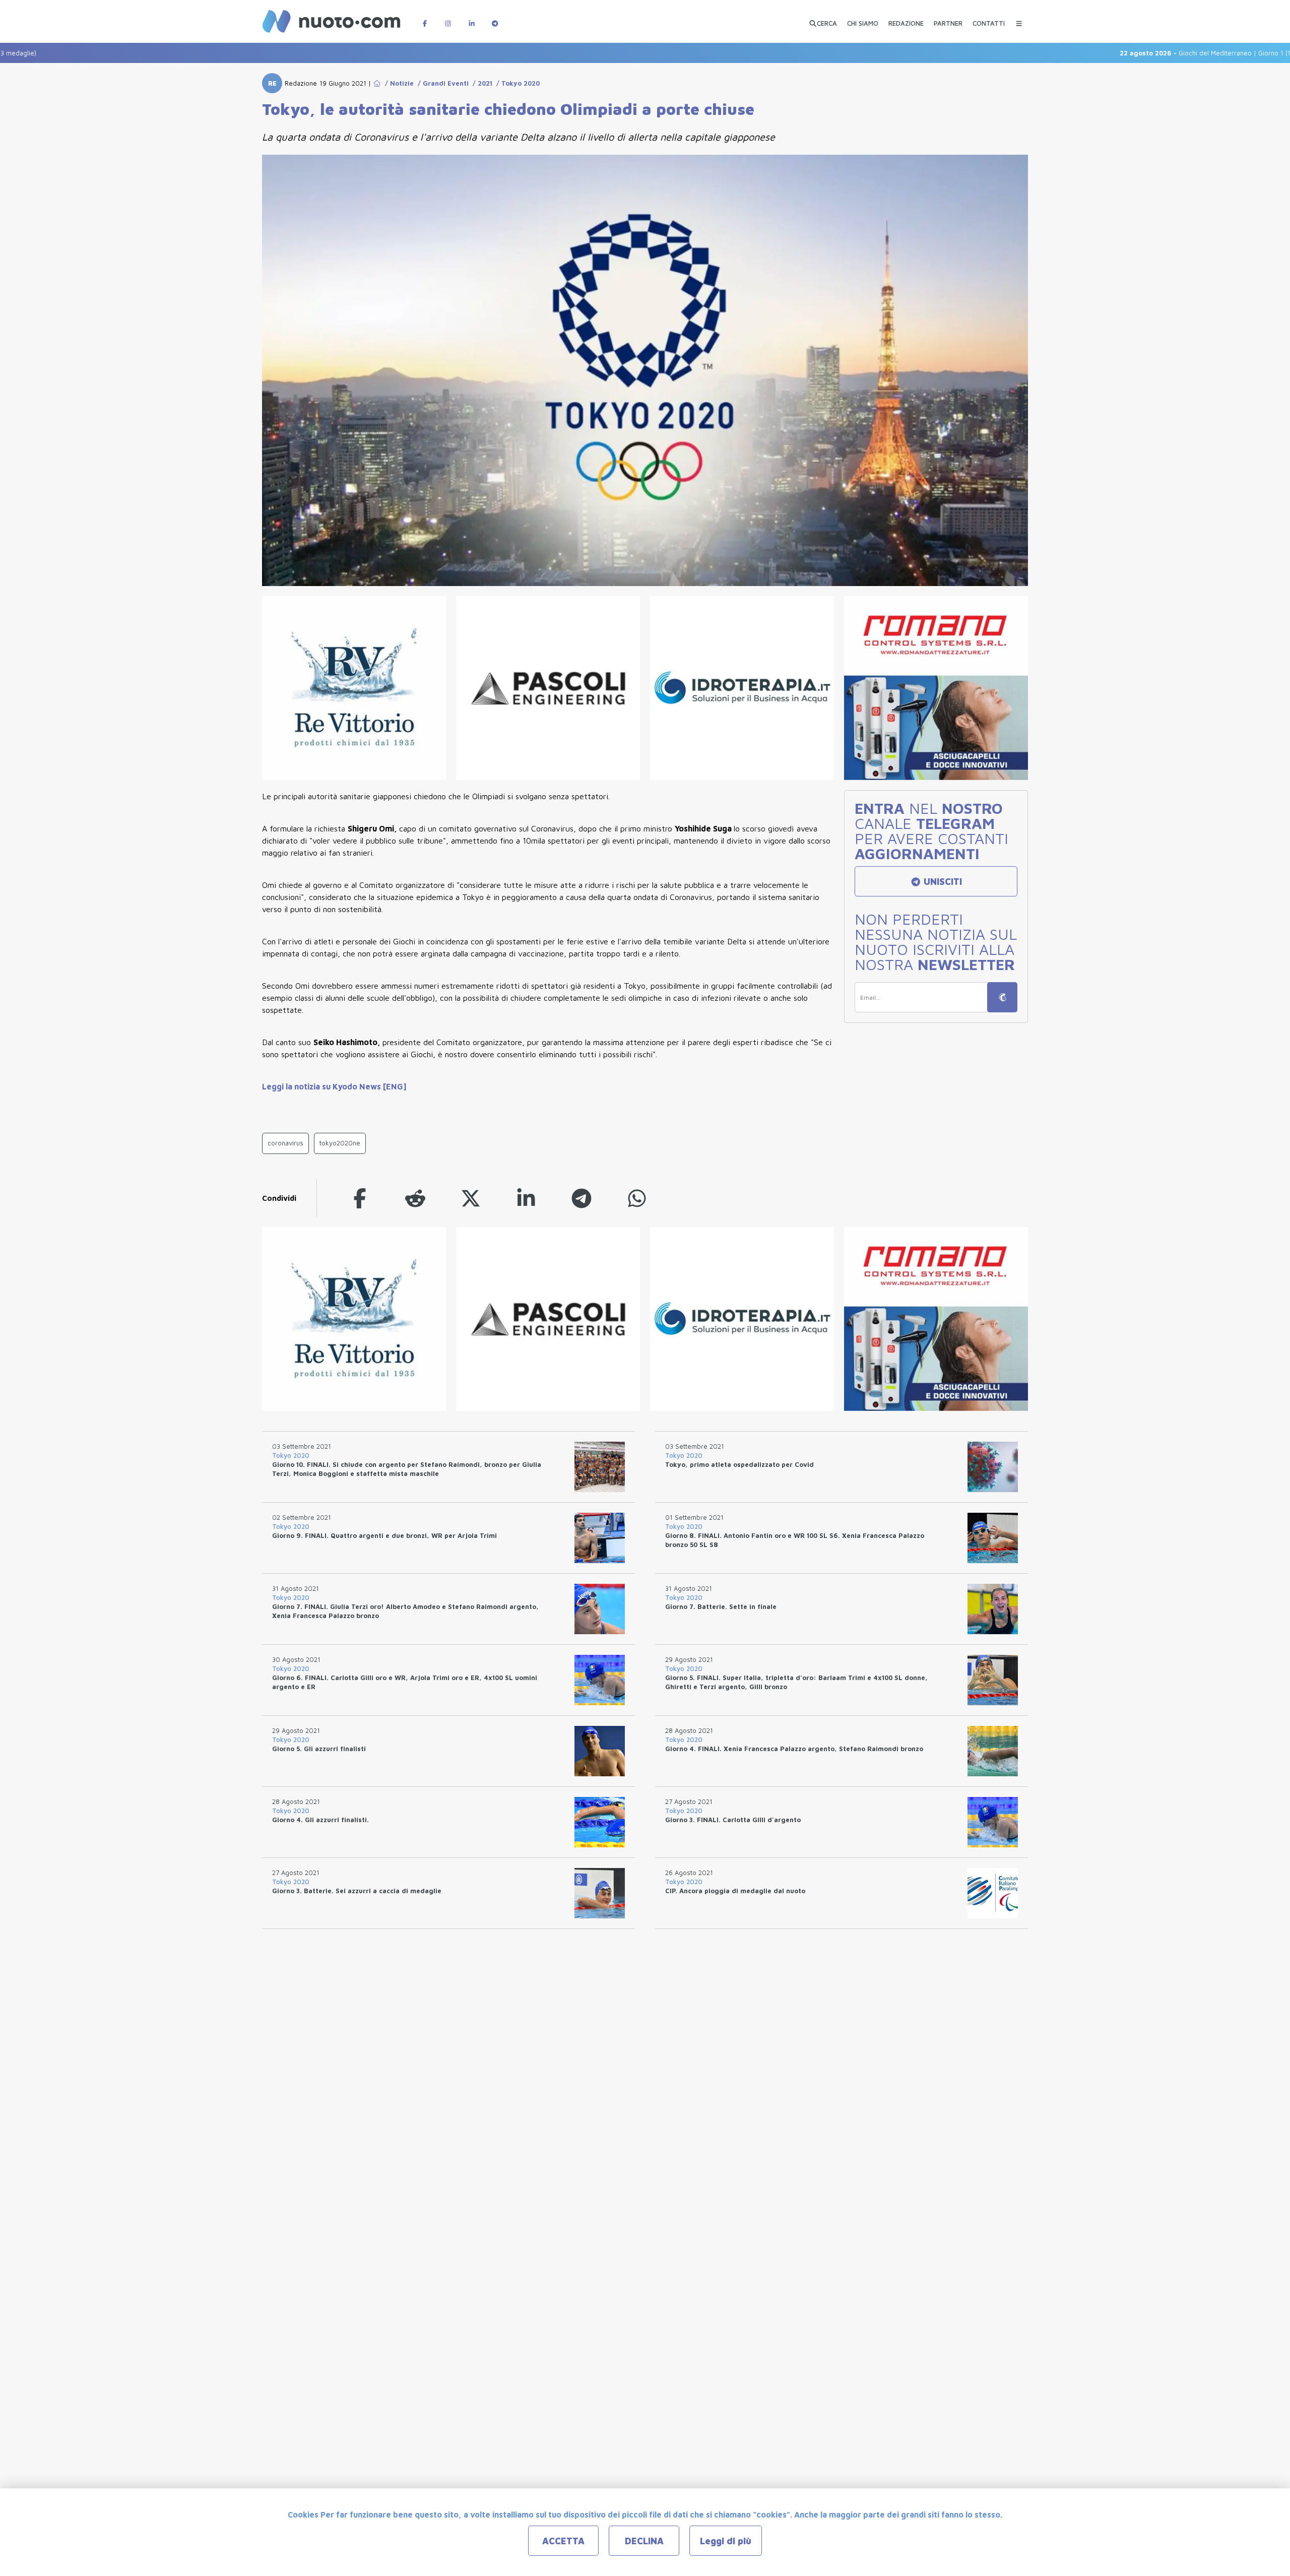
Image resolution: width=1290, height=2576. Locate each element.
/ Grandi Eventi (441, 83)
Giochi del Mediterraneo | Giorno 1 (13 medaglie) (1148, 53)
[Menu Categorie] (1019, 18)
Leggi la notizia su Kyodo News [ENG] (334, 1086)
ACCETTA (563, 2541)
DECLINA (644, 2541)
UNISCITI (942, 882)
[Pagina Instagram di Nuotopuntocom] (448, 18)
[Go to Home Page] (377, 83)
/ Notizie (397, 83)
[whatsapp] (637, 1198)
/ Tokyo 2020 (516, 83)
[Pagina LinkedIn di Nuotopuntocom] (472, 18)
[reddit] (415, 1198)
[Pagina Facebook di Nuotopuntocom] (425, 18)
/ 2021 (480, 83)
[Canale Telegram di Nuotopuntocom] (495, 18)
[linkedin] (526, 1198)
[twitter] (471, 1198)
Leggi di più (726, 2541)
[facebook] (360, 1198)
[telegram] (582, 1198)
